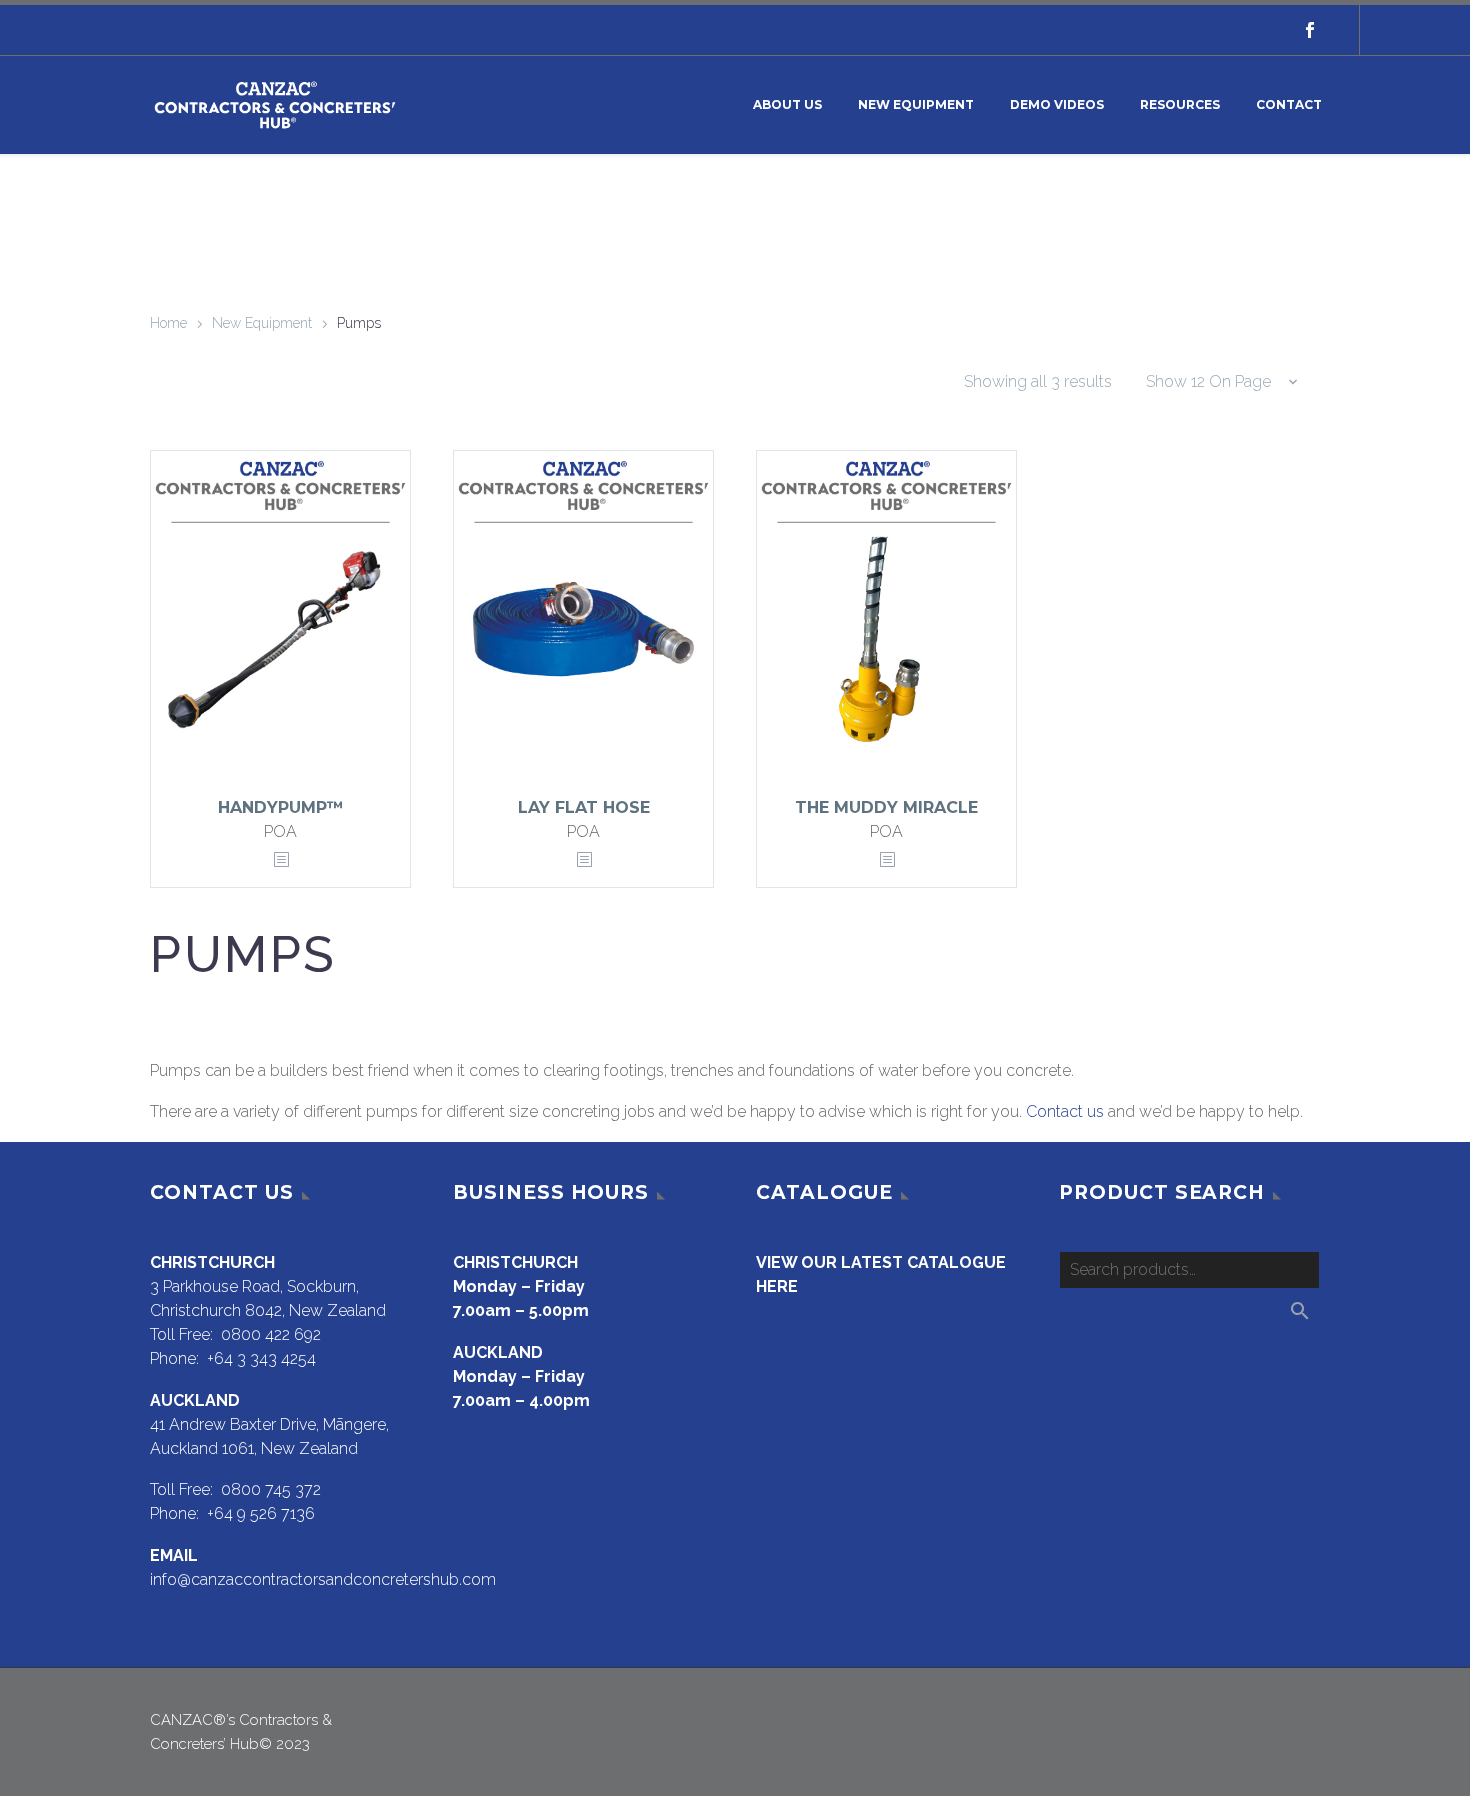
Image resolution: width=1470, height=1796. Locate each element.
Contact (1289, 104)
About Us (787, 104)
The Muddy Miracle (886, 807)
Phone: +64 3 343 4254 (233, 1358)
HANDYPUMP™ (281, 807)
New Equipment (916, 104)
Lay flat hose (584, 807)
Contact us (1065, 1111)
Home (168, 323)
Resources (1180, 104)
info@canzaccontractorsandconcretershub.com (323, 1579)
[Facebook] (1310, 30)
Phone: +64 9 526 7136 (232, 1513)
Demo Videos (1057, 104)
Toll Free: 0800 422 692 (235, 1334)
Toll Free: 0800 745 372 (235, 1489)
